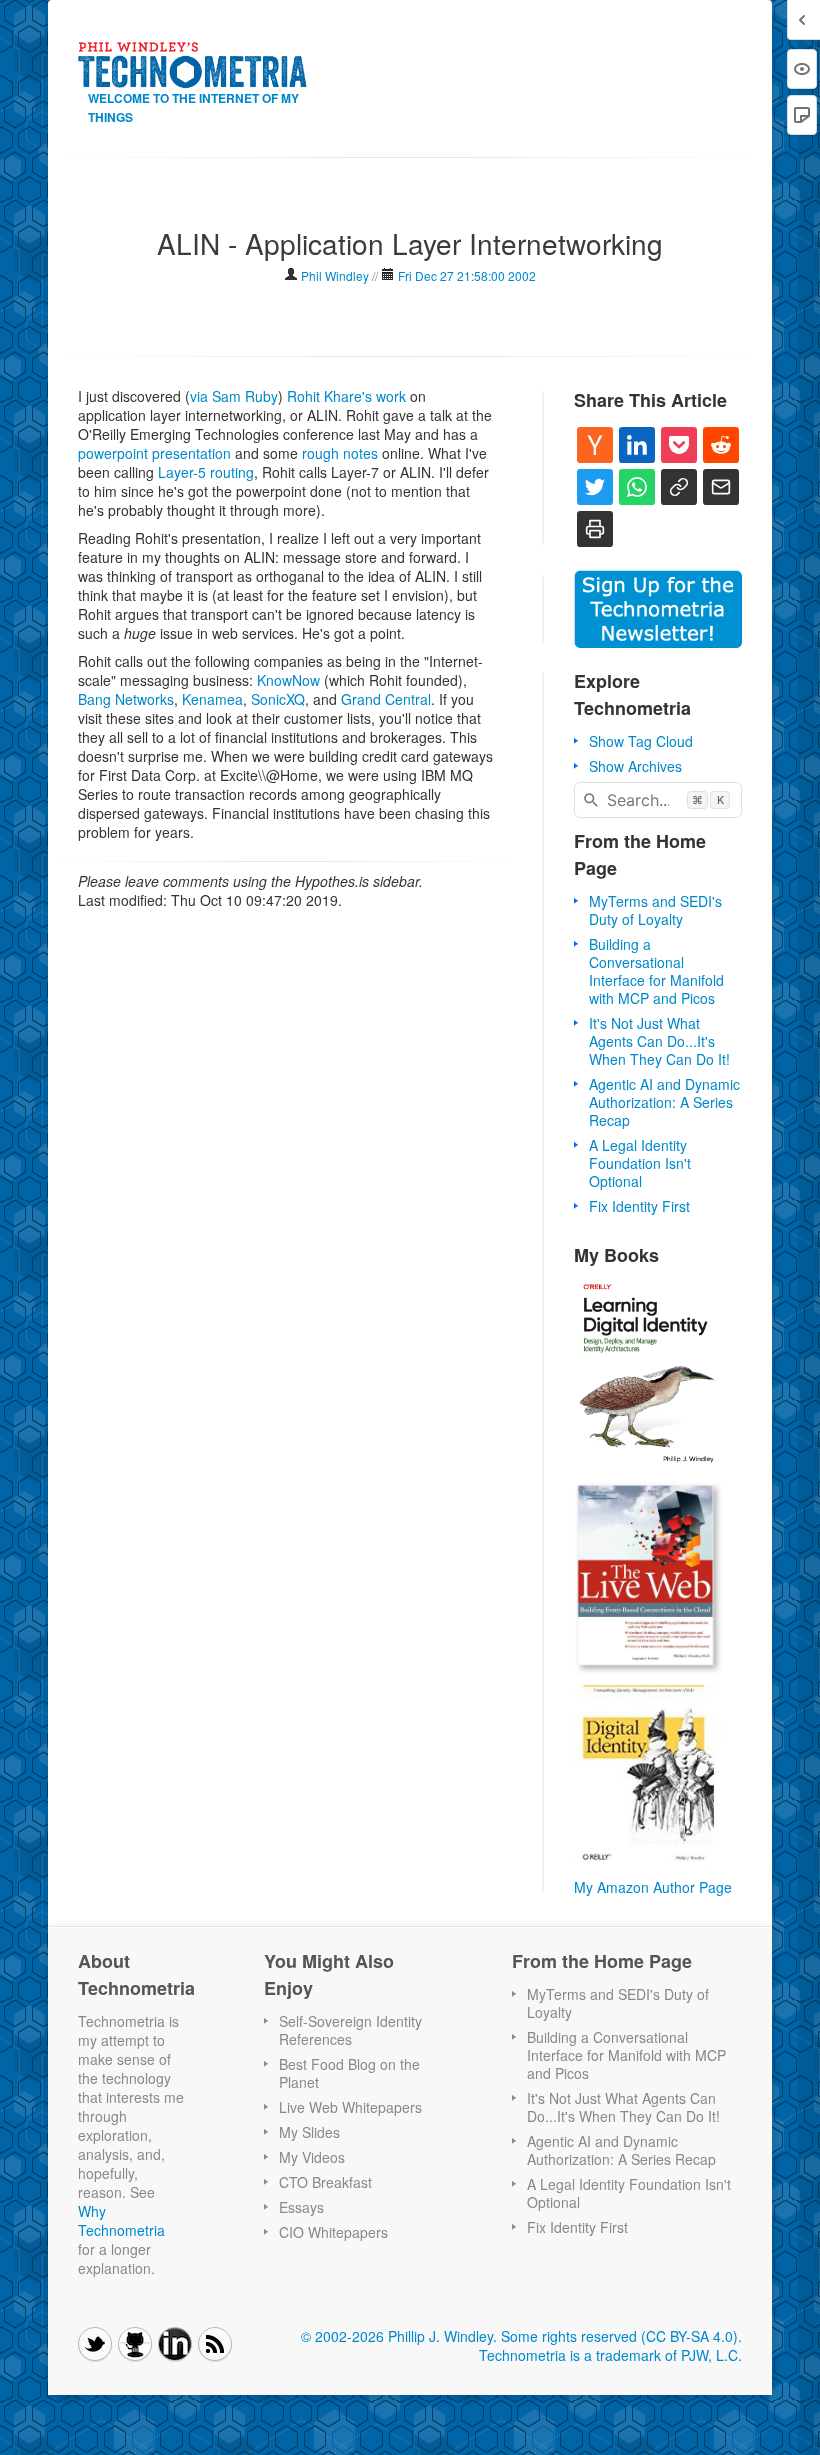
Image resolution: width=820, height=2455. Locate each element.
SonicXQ (278, 699)
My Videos (312, 2157)
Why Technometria (121, 2220)
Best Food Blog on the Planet (349, 2073)
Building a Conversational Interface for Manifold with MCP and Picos (656, 971)
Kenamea (212, 699)
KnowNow (288, 680)
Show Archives (635, 766)
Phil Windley (335, 275)
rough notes (340, 453)
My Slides (309, 2132)
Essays (301, 2207)
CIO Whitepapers (333, 2232)
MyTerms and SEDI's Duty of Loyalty (655, 910)
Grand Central (386, 699)
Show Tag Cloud (641, 741)
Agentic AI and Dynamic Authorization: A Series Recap (664, 1102)
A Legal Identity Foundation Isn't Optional (640, 1163)
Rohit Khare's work (346, 396)
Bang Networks (126, 699)
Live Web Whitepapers (350, 2107)
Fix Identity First (639, 1206)
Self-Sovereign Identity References (350, 2030)
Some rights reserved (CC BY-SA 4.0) (619, 2336)
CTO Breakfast (325, 2182)
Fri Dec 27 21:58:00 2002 (467, 275)
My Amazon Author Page (653, 1887)
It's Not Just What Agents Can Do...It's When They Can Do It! (659, 1041)
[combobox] (658, 800)
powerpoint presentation (154, 453)
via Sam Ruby (234, 396)
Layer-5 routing (206, 472)
